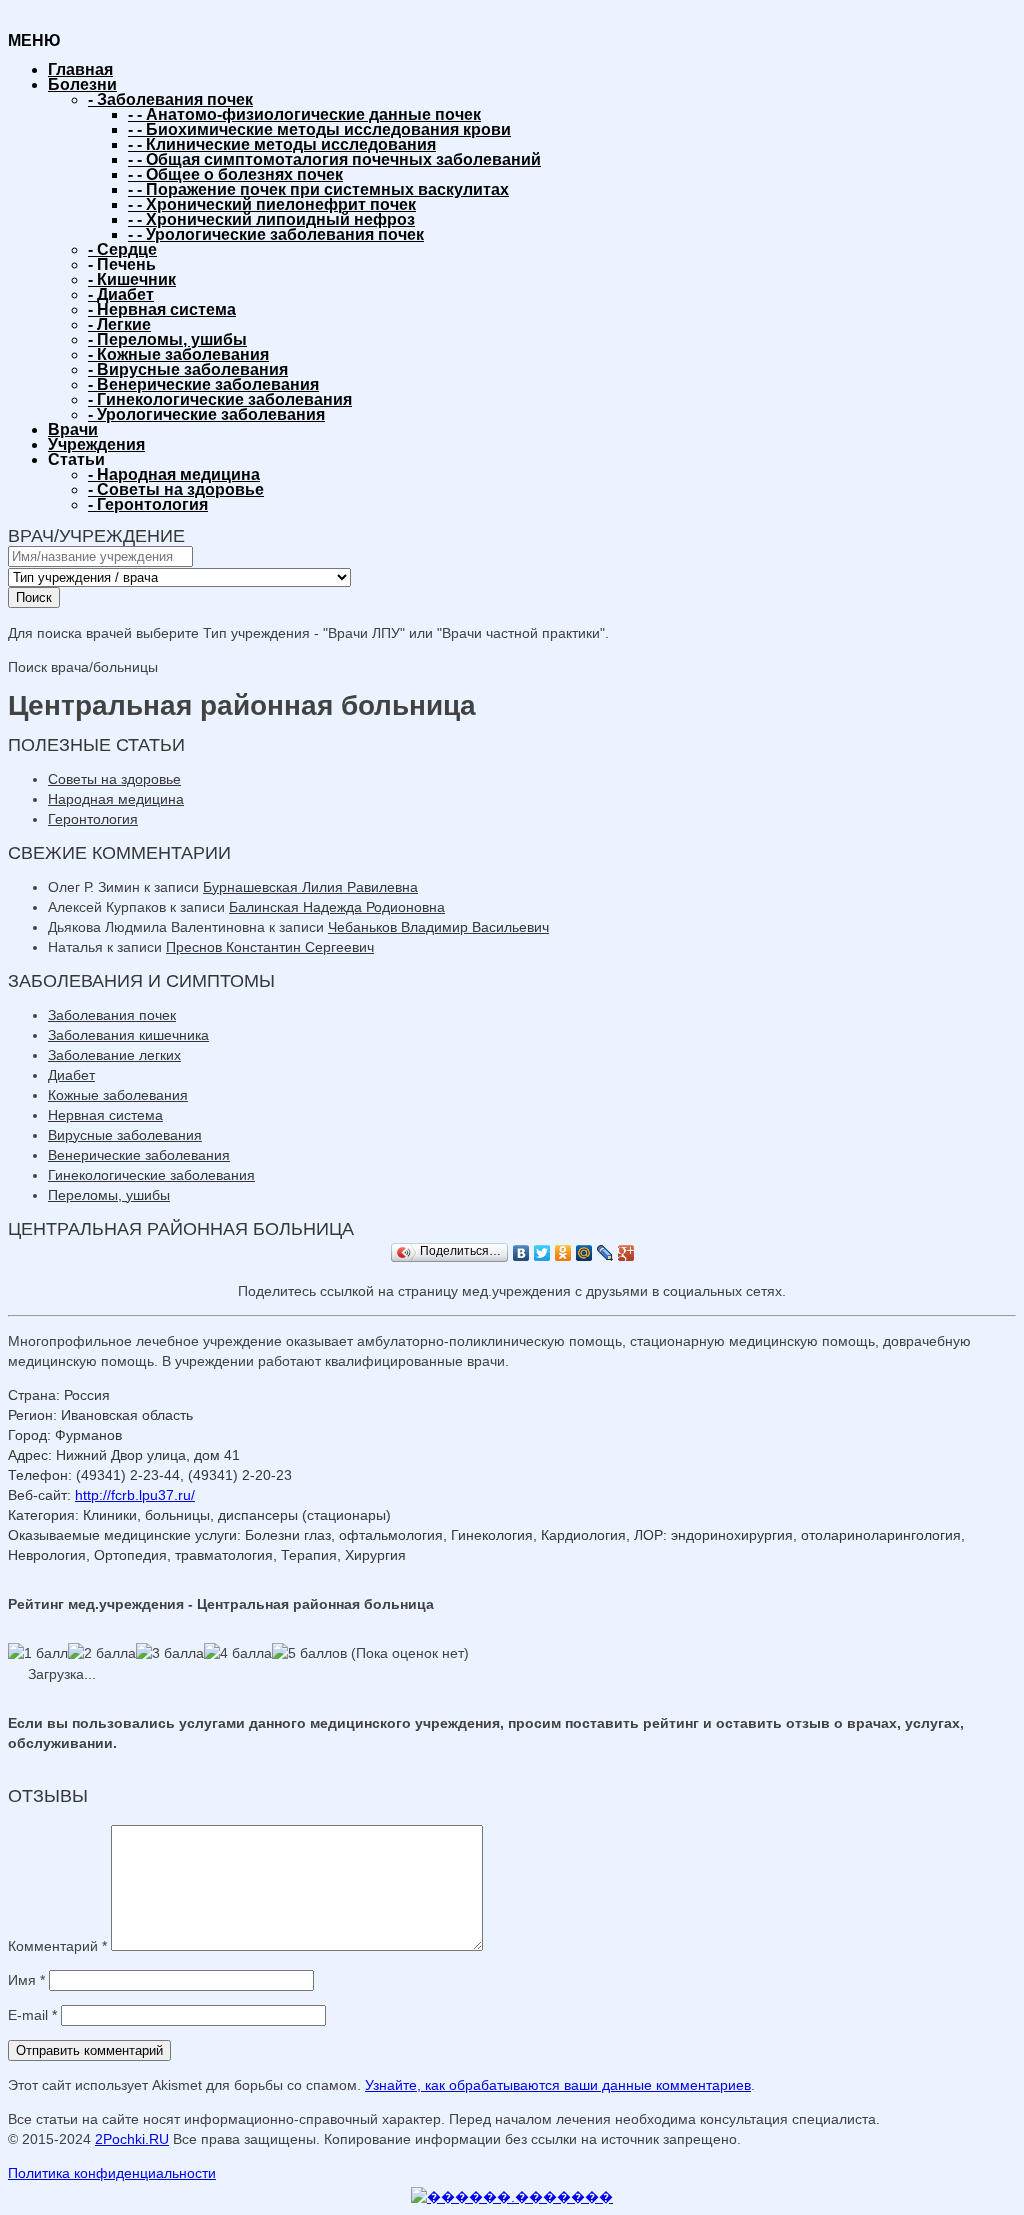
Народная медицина (174, 474)
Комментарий (57, 1946)
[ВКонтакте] (521, 1253)
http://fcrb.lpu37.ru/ (135, 1495)
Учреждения (96, 444)
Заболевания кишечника (128, 1035)
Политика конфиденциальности (112, 2173)
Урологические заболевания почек (276, 234)
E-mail (32, 2015)
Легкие (119, 324)
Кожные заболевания (178, 354)
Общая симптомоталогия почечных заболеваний (334, 159)
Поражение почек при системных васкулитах (318, 189)
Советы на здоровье (176, 489)
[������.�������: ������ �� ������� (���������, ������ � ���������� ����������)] (512, 2197)
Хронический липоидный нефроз (271, 219)
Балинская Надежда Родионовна (337, 907)
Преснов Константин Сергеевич (270, 947)
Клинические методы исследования (282, 144)
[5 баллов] (309, 1653)
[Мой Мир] (584, 1253)
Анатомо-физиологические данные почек (304, 114)
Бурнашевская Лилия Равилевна (310, 887)
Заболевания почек (170, 99)
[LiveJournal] (605, 1253)
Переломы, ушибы (167, 339)
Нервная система (162, 309)
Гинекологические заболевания (220, 399)
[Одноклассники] (563, 1253)
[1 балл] (38, 1653)
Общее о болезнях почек (235, 174)
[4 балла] (238, 1653)
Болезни (82, 84)
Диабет (121, 294)
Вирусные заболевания (188, 369)
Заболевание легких (114, 1055)
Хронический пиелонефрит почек (272, 204)
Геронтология (148, 504)
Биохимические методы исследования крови (319, 129)
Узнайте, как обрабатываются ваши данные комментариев (558, 2085)
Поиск (34, 597)
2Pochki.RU (132, 2139)
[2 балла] (102, 1653)
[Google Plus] (626, 1253)
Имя (26, 1980)
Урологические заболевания (206, 414)
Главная (80, 69)
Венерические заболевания (203, 384)
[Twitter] (542, 1253)
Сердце (122, 249)
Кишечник (132, 279)
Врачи (73, 429)
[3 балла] (170, 1653)
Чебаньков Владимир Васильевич (438, 927)
